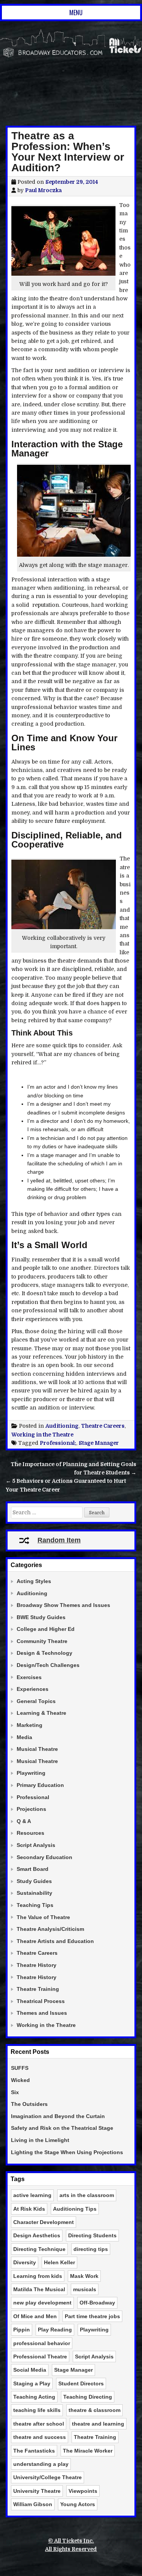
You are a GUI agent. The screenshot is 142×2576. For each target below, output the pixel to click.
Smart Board (33, 1869)
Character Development (44, 2222)
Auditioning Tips (75, 2209)
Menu (76, 13)
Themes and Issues (42, 2013)
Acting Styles (34, 1581)
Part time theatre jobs (92, 2316)
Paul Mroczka (43, 190)
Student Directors (81, 2383)
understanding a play (41, 2464)
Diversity (25, 2262)
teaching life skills (37, 2410)
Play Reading (55, 2330)
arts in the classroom (87, 2195)
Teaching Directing (88, 2397)
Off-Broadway (97, 2303)
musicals (85, 2289)
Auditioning (62, 1426)
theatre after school (39, 2424)
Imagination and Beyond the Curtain (58, 2116)
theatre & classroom (94, 2410)
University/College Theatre (48, 2477)
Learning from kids (38, 2276)
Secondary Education (44, 1857)
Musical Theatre (37, 1749)
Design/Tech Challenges (48, 1665)
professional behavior (42, 2343)
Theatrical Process (41, 2001)
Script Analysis (36, 1845)
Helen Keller (59, 2262)
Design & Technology (44, 1653)
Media (24, 1737)
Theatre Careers (103, 1426)
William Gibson (33, 2504)
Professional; (58, 1443)
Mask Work (84, 2276)
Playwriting (31, 1773)
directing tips (91, 2249)
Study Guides (34, 1881)
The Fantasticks (34, 2451)
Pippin (22, 2330)
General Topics (36, 1701)
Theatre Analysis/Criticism (50, 1929)
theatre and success (40, 2437)
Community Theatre (42, 1641)
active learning (32, 2195)
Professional (33, 1797)
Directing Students (92, 2235)
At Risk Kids (29, 2209)
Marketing (30, 1725)
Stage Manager (99, 1443)
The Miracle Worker (88, 2451)
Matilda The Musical (39, 2289)
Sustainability (34, 1893)
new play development (42, 2303)
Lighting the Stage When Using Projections (67, 2152)
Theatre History (37, 1965)
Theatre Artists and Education (55, 1941)
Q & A (24, 1821)
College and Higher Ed (46, 1629)
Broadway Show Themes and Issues (63, 1605)
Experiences (33, 1689)
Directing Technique (39, 2249)
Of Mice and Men (35, 2316)
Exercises (29, 1677)
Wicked (20, 2080)
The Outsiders (29, 2104)
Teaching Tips (35, 1905)
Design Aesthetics (37, 2235)
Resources (30, 1833)
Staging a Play (32, 2383)
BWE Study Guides (41, 1617)
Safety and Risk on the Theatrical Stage (62, 2128)
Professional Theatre (40, 2357)
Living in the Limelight (40, 2140)
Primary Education (40, 1785)
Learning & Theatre (41, 1713)
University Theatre (37, 2491)
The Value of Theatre (43, 1917)
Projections (31, 1809)
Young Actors (78, 2504)
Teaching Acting (34, 2397)
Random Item (59, 1540)
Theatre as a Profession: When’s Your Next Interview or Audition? (68, 152)
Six (15, 2092)
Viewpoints (83, 2491)
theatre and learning (98, 2424)
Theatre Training (38, 1989)
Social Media (30, 2370)
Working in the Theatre (42, 1435)
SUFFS (20, 2068)
